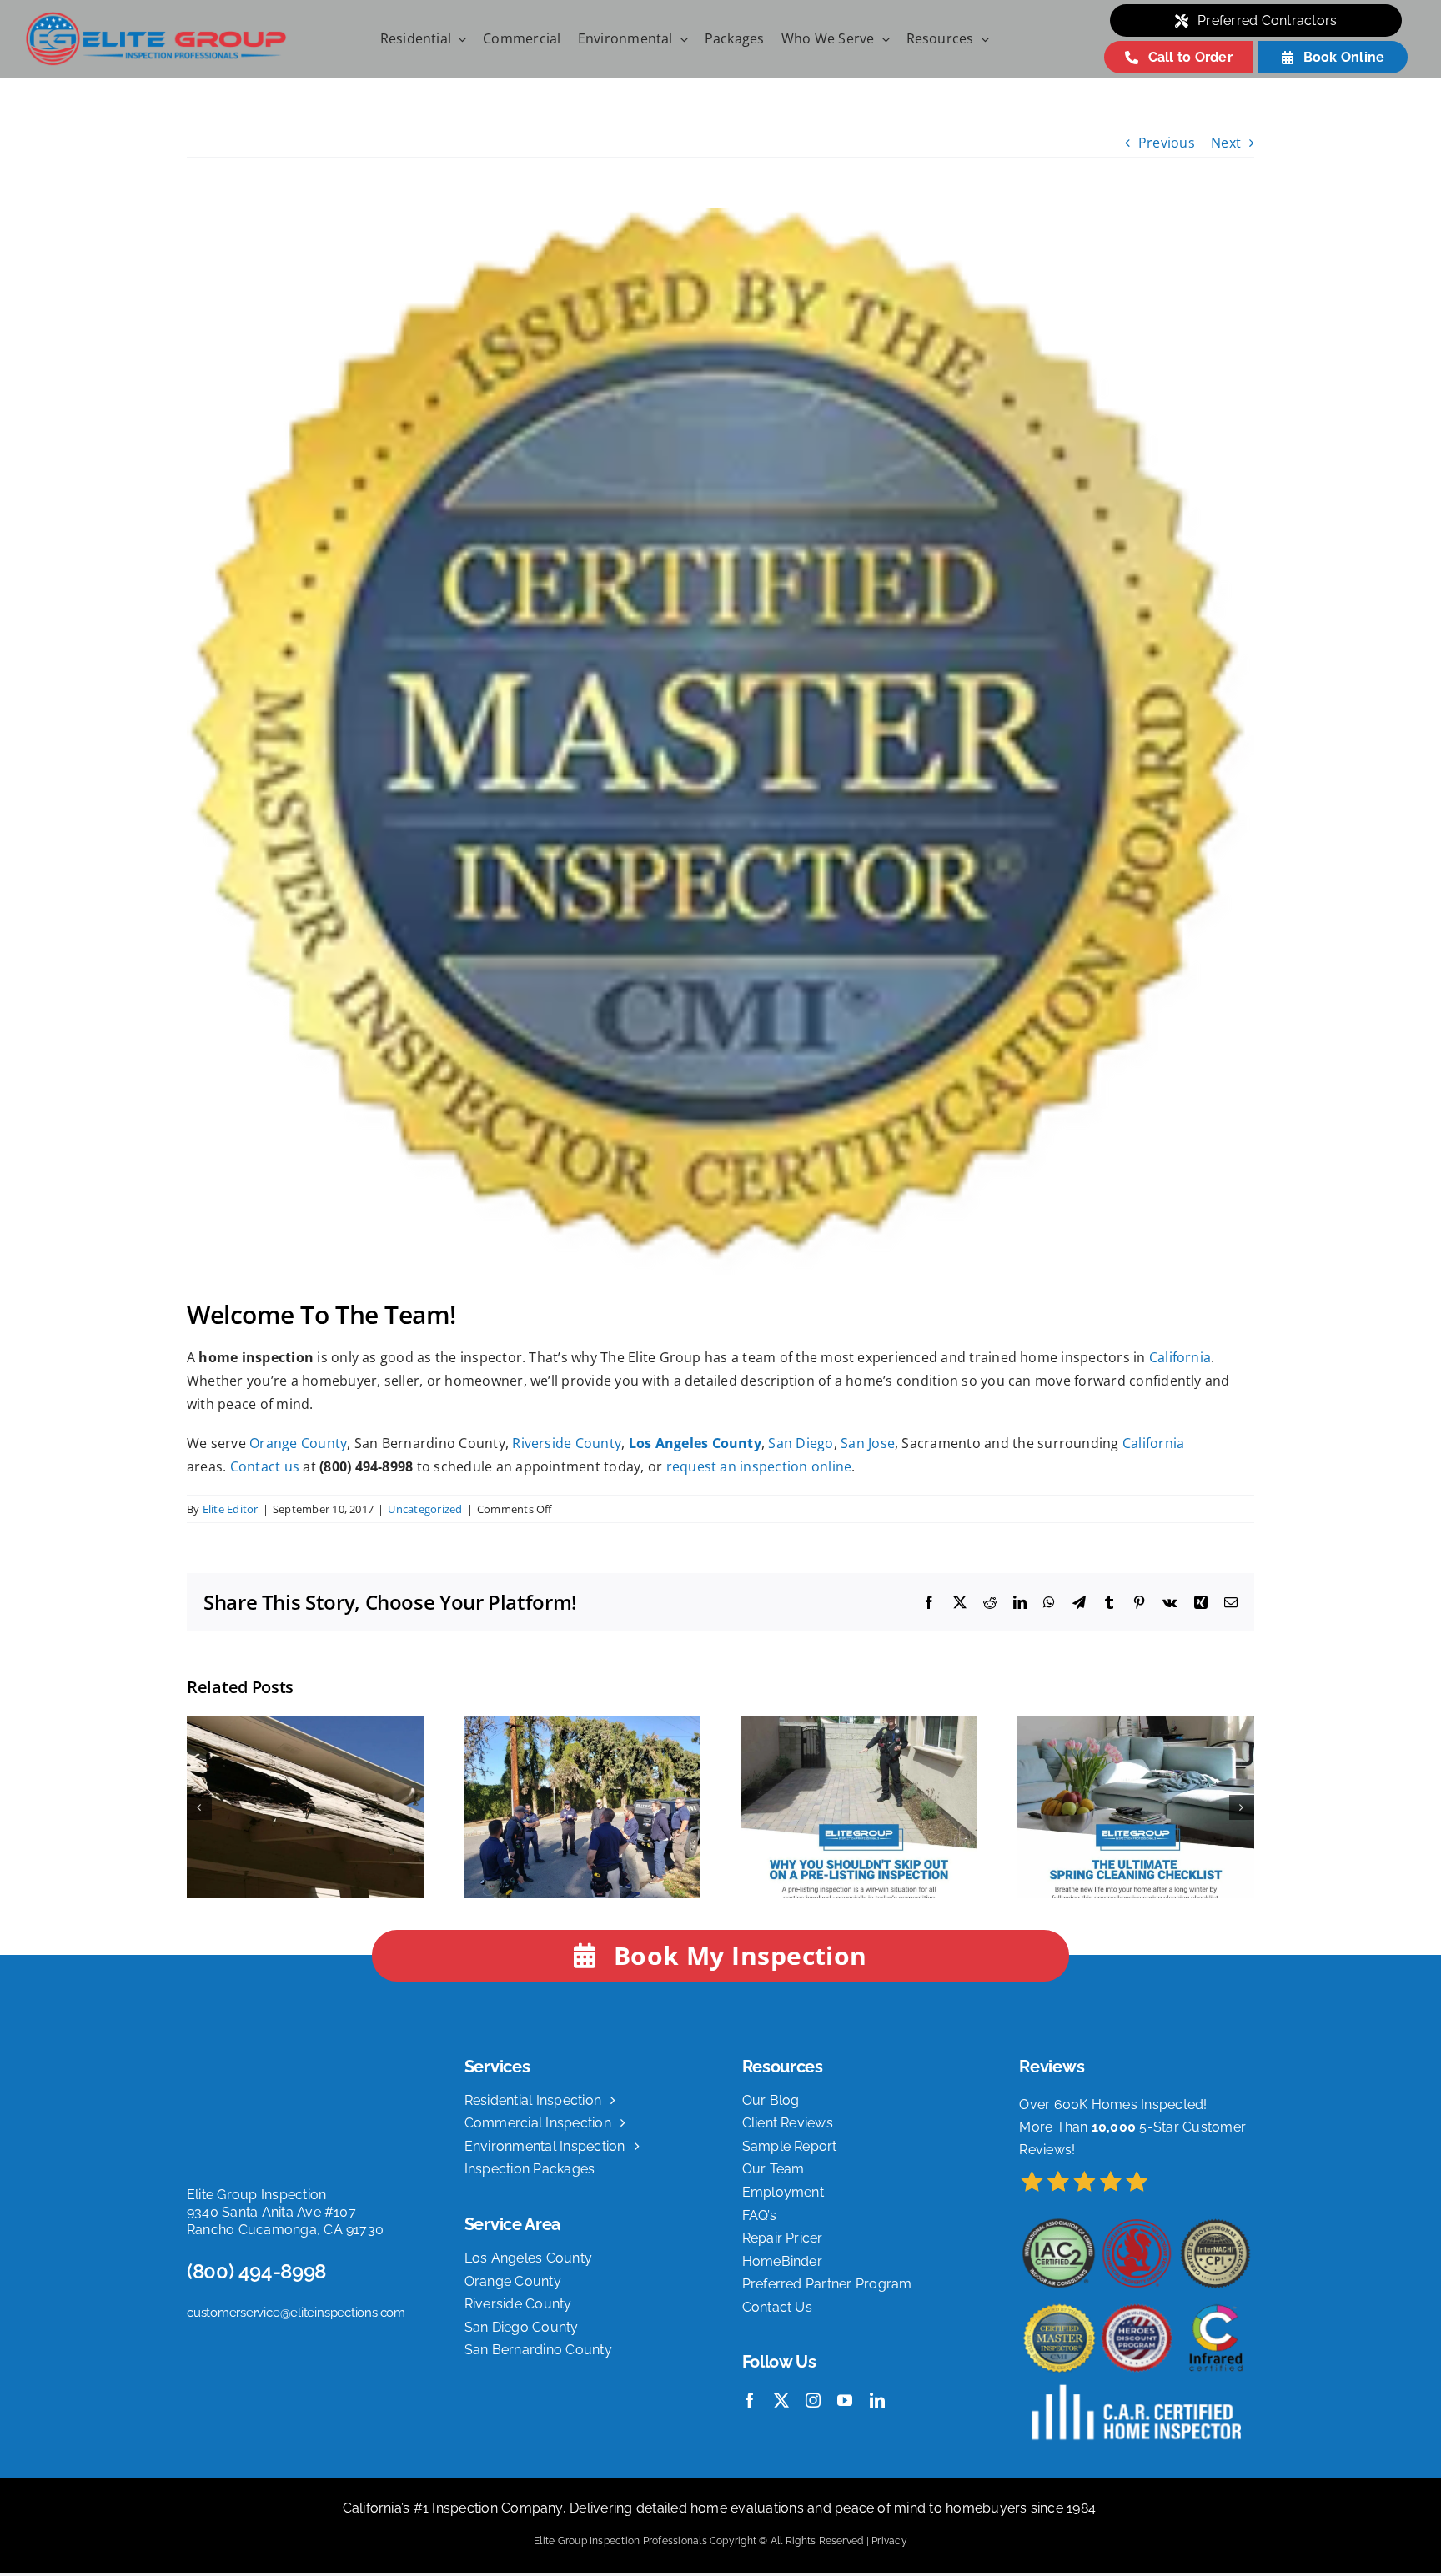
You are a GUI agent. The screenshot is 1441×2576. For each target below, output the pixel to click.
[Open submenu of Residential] (459, 39)
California (1180, 1357)
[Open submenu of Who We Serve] (882, 39)
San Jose (868, 1443)
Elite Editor (231, 1509)
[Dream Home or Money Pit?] (305, 1726)
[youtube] (845, 2400)
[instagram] (813, 2400)
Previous (1167, 143)
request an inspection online (759, 1466)
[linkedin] (877, 2400)
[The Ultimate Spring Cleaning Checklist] (1136, 1726)
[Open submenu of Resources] (982, 39)
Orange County (298, 1443)
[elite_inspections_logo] (156, 18)
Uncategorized (425, 1509)
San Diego (801, 1443)
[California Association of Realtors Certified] (582, 1726)
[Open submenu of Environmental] (680, 39)
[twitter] (781, 2400)
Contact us (265, 1466)
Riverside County (567, 1443)
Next (1226, 143)
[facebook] (750, 2400)
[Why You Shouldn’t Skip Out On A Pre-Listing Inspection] (859, 1726)
